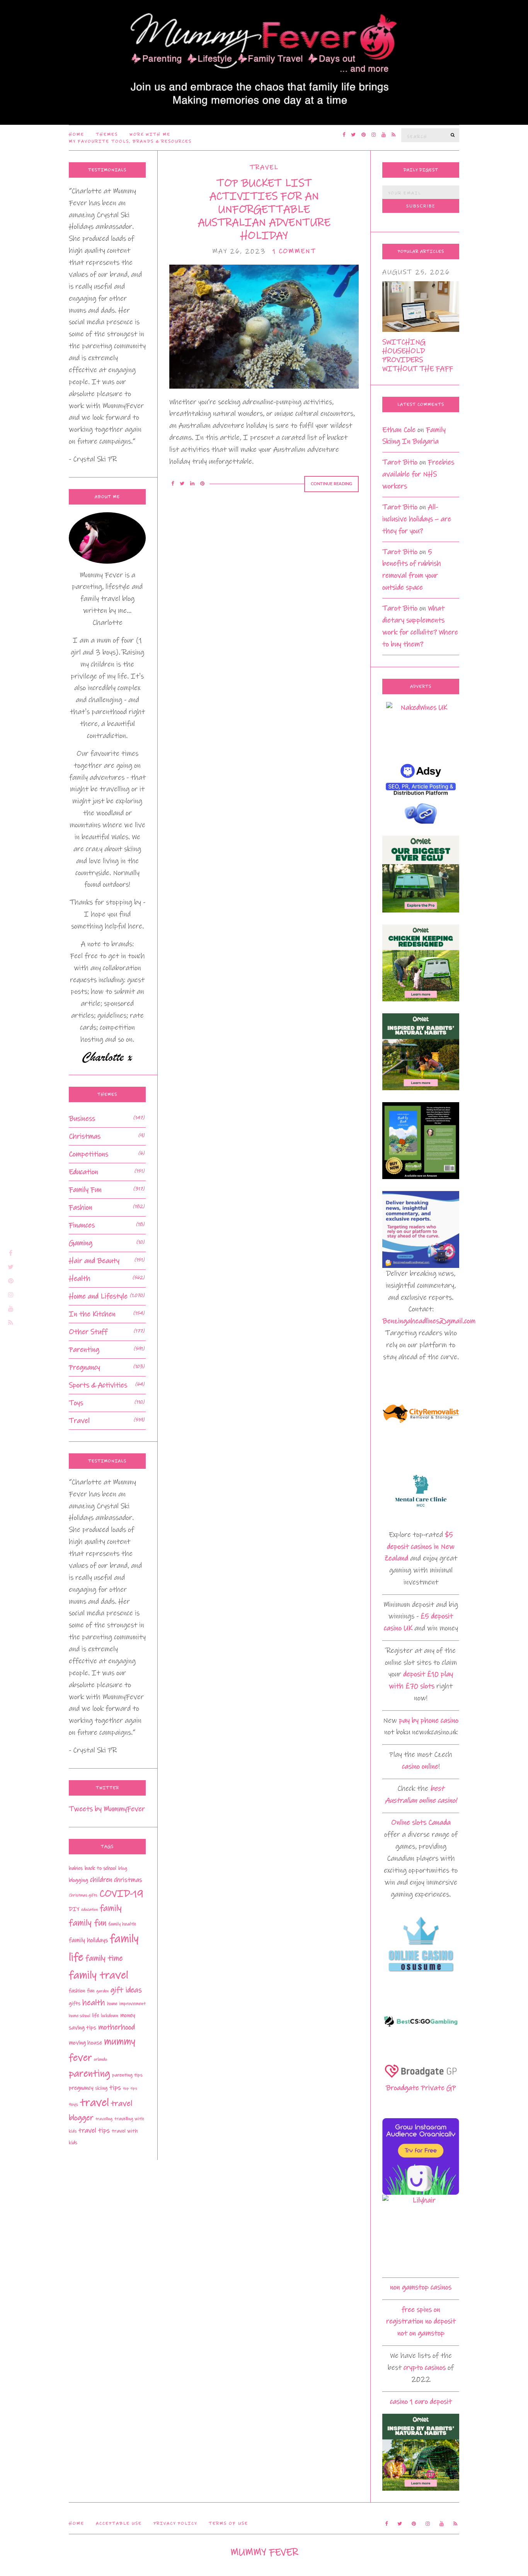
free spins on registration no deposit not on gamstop (421, 2322)
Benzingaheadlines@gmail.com (429, 1321)
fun (91, 1991)
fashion (77, 1991)
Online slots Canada (421, 1822)
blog (123, 1868)
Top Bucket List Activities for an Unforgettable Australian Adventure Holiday (264, 209)
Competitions (89, 1154)
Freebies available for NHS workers (418, 474)
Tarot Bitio (400, 462)
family (111, 1908)
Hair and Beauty (94, 1261)
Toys (76, 1403)
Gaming (81, 1243)
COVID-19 (121, 1894)
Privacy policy (175, 2523)
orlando (100, 2059)
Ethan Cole (399, 430)
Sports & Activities (98, 1385)
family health (122, 1924)
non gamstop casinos (421, 2287)
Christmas (85, 1136)
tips (115, 2088)
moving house (85, 2043)
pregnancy (81, 2088)
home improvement (126, 2004)
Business (82, 1119)
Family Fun (85, 1190)
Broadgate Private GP (421, 2088)
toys (73, 2104)
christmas (128, 1880)
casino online (420, 1766)
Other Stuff (88, 1332)
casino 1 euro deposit (421, 2402)
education (89, 1910)
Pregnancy (84, 1367)
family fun (88, 1923)
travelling (104, 2119)
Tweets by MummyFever (107, 1809)
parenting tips (127, 2075)
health (94, 2003)
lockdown (110, 2016)
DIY (74, 1909)
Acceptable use (119, 2523)
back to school (100, 1868)
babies (76, 1868)
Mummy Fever (264, 2552)
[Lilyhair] (421, 2233)
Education (83, 1172)
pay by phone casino (429, 1720)
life (95, 2015)
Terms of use (228, 2523)
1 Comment (294, 251)
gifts (75, 2003)
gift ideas (126, 1990)
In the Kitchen (92, 1314)
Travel (264, 167)
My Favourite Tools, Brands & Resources (130, 141)
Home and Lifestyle (98, 1296)
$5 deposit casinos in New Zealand (419, 1547)
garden (102, 1991)
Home (77, 134)
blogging (78, 1880)
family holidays (88, 1940)
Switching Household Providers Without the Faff (418, 355)
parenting (89, 2074)
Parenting (84, 1350)
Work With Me (150, 134)
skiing (101, 2088)
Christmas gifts (83, 1895)
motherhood (117, 2027)
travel (95, 2103)
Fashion (81, 1207)
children (101, 1880)
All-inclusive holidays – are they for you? (417, 519)
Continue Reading (331, 484)
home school (79, 2016)
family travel (99, 1975)
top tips (130, 2088)
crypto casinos (425, 2368)
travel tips (94, 2131)
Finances (82, 1225)
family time (104, 1958)
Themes (107, 134)
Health (80, 1279)
